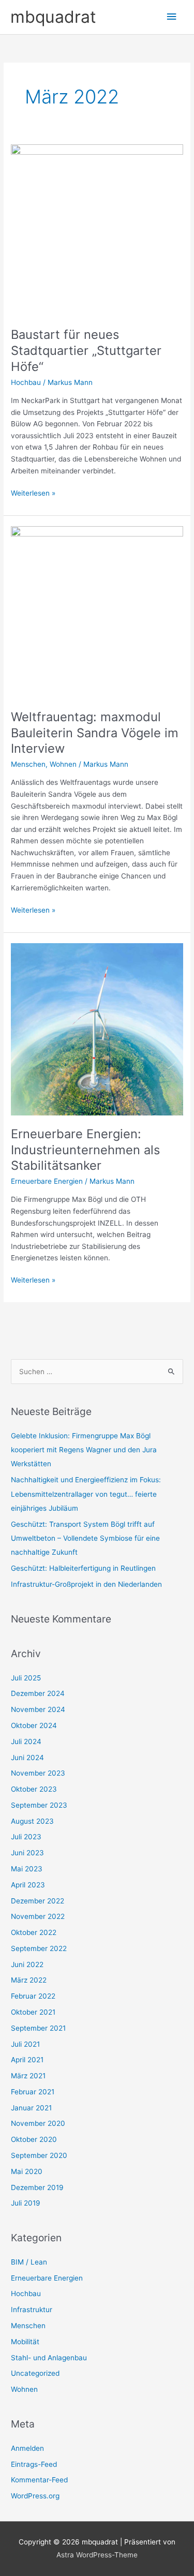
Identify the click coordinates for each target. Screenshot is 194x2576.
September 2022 (39, 1948)
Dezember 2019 (37, 2187)
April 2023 (28, 1885)
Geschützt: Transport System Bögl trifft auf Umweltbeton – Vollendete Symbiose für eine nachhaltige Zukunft (85, 1538)
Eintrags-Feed (34, 2464)
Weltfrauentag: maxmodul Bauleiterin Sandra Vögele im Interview (95, 733)
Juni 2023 (27, 1853)
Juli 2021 (25, 2044)
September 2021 (38, 2028)
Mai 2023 (27, 1869)
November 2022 (38, 1916)
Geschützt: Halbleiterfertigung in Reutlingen (83, 1568)
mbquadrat (53, 17)
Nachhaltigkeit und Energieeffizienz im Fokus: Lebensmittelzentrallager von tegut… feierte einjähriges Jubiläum (86, 1494)
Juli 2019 (26, 2203)
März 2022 (29, 1980)
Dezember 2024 (38, 1693)
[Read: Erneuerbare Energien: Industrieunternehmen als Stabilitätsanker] (97, 1029)
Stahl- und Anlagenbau (49, 2358)
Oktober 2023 (34, 1789)
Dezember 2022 (38, 1901)
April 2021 (27, 2060)
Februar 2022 (33, 1996)
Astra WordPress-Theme (97, 2555)
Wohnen (63, 764)
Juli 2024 (26, 1741)
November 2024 (38, 1709)
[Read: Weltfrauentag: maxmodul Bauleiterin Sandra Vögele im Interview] (97, 612)
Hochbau (26, 382)
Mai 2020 (27, 2171)
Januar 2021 (31, 2108)
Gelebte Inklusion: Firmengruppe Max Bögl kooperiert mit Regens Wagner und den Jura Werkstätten (84, 1450)
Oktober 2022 (34, 1932)
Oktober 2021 (33, 2012)
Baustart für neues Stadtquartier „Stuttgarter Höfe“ (86, 351)
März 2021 (28, 2076)
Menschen (28, 764)
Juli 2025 (26, 1678)
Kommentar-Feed (39, 2480)
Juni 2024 (27, 1758)
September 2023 (39, 1805)
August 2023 (32, 1821)
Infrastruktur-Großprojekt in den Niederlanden (86, 1584)
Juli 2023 (26, 1837)
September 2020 (39, 2155)
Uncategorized (35, 2373)
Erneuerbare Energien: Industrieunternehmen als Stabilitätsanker (85, 1150)
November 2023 (38, 1773)
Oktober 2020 (34, 2139)
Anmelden (27, 2448)
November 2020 (38, 2123)
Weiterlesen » (33, 492)
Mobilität (25, 2342)
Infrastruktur (32, 2310)
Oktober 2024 (34, 1725)
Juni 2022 (27, 1964)
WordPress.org (35, 2496)
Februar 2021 (33, 2092)
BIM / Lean (29, 2262)
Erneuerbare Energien (47, 1181)
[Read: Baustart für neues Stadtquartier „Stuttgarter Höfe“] (97, 230)
